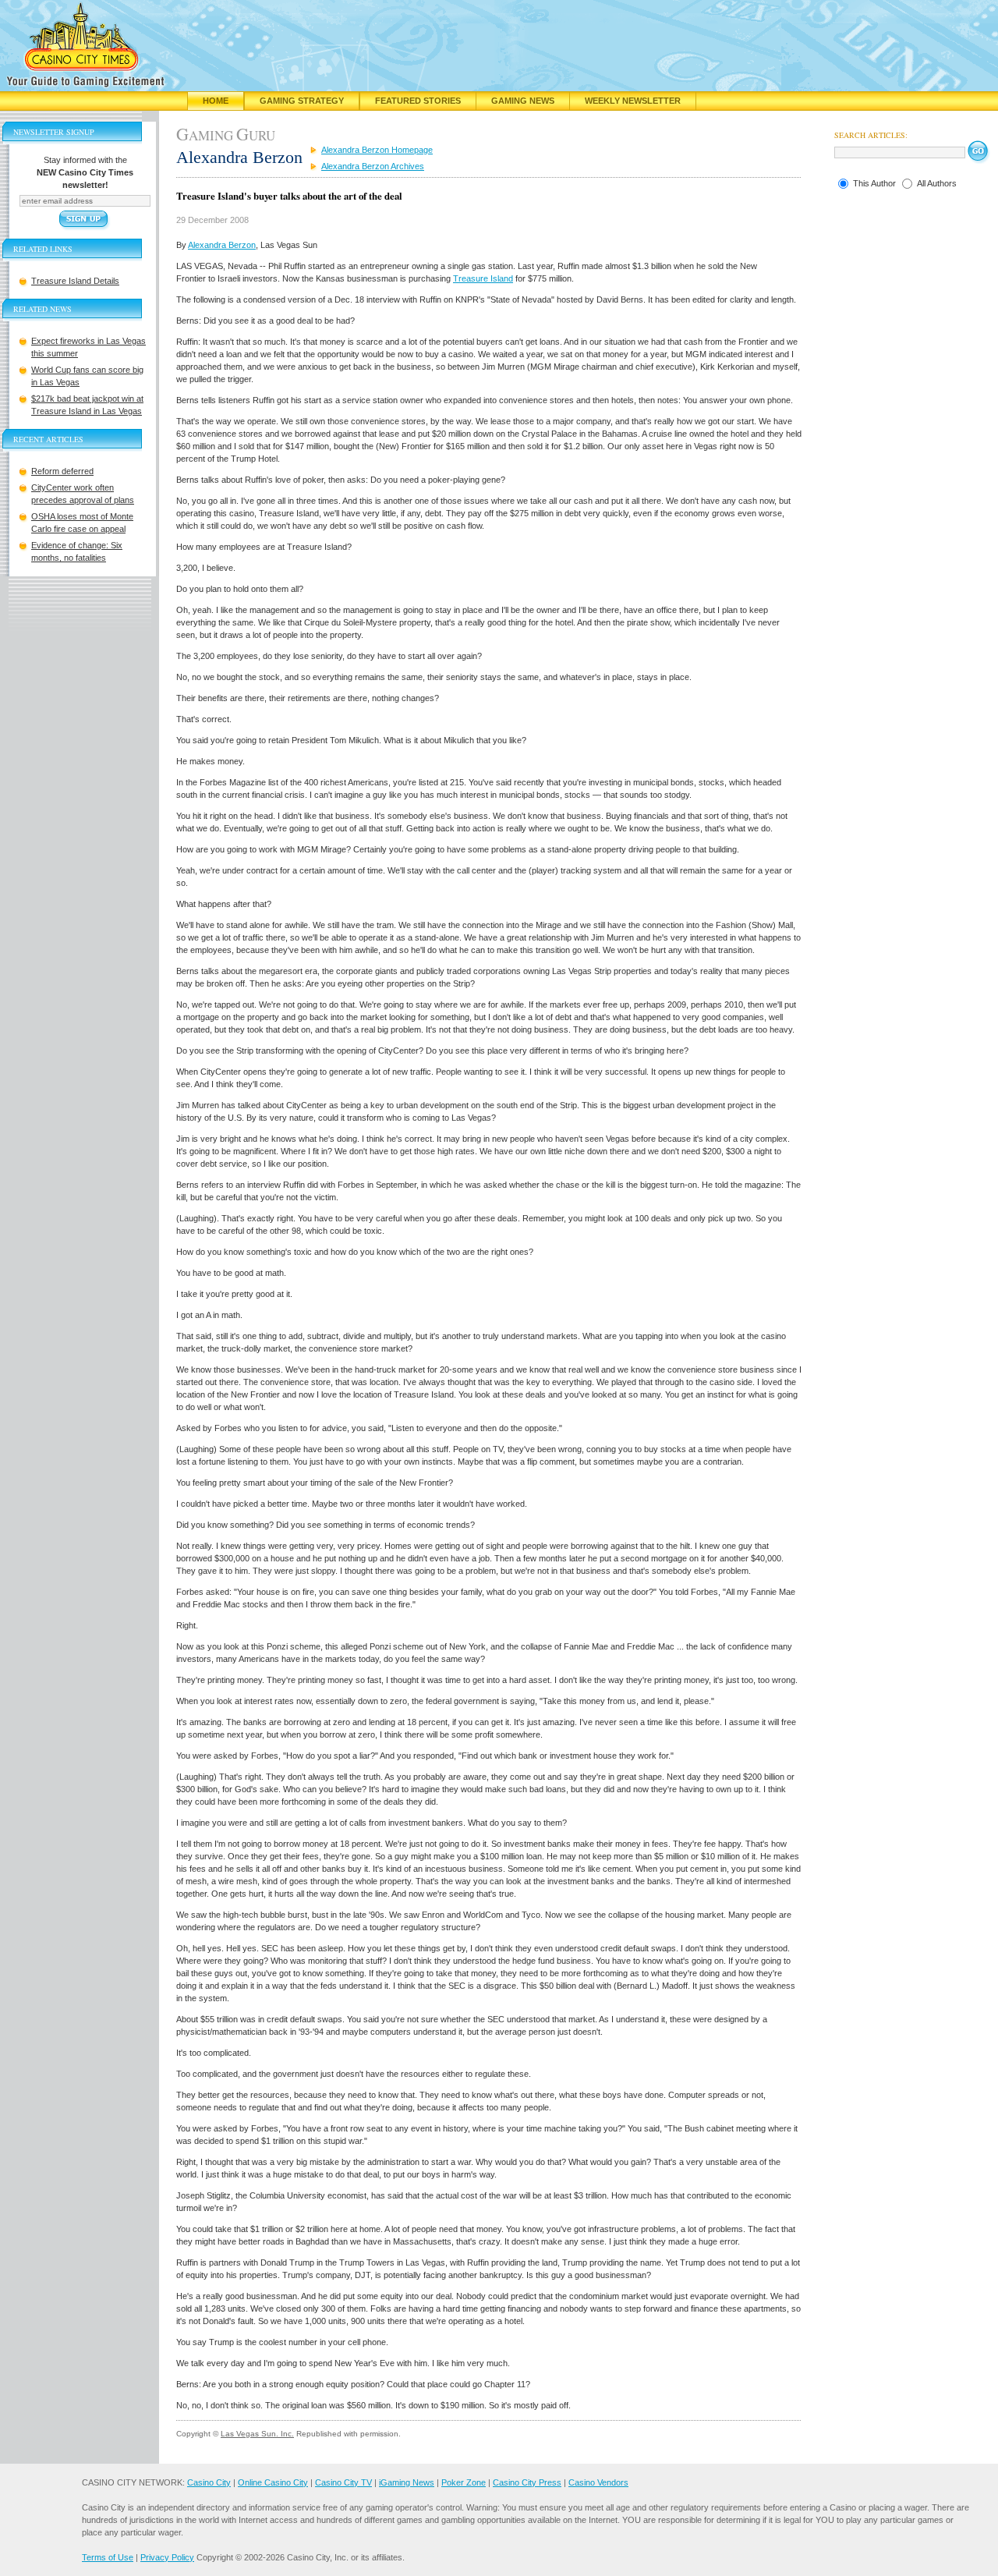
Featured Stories (418, 101)
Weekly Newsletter (633, 101)
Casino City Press (527, 2482)
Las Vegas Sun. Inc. (257, 2434)
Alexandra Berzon (222, 245)
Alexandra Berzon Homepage (377, 150)
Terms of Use (108, 2557)
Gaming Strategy (302, 101)
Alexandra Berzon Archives (373, 166)
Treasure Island (483, 278)
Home (216, 101)
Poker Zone (464, 2482)
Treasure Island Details (75, 281)
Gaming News (523, 101)
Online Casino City (273, 2482)
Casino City (209, 2482)
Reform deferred (62, 471)
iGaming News (407, 2482)
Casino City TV (343, 2482)
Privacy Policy (167, 2557)
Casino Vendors (598, 2482)
